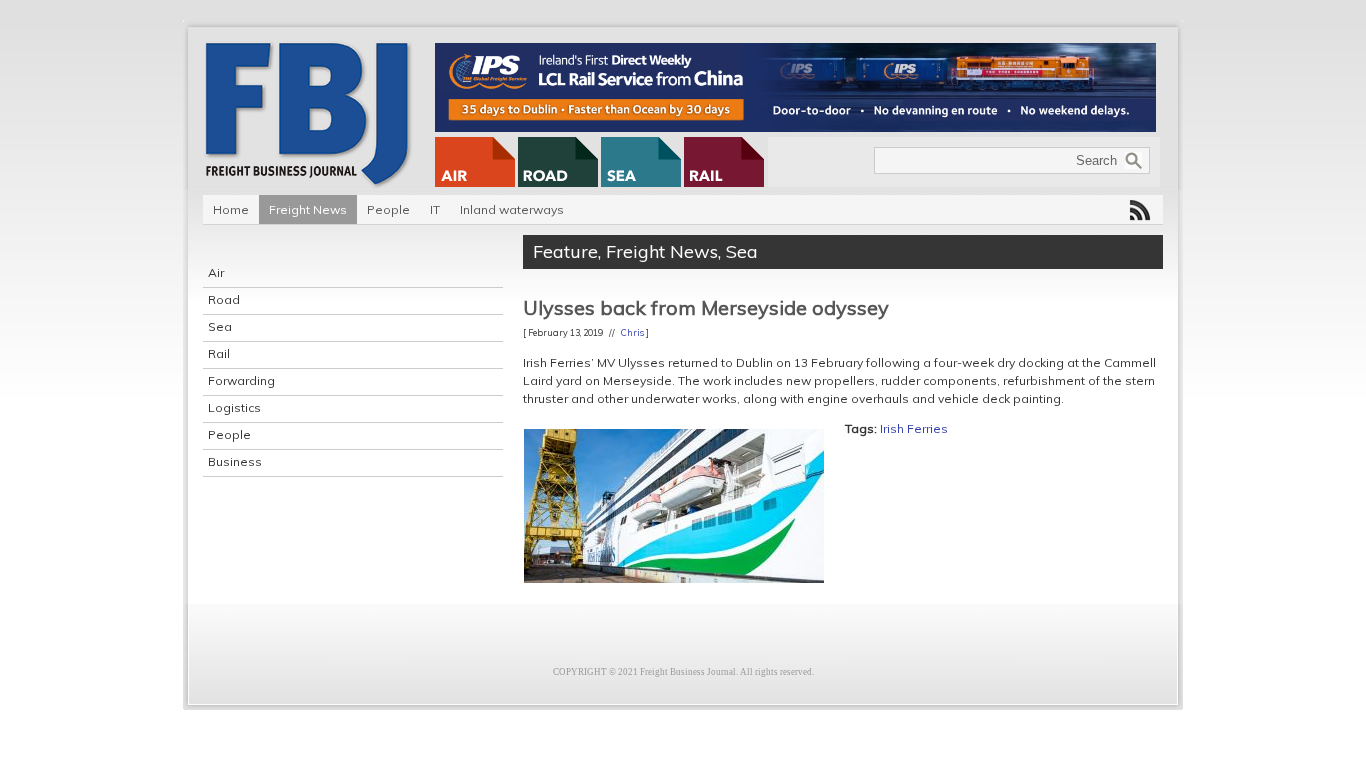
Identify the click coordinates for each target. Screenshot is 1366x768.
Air (216, 272)
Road (224, 299)
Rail (219, 353)
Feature (565, 251)
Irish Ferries (914, 428)
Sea (220, 326)
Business (235, 461)
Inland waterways (512, 209)
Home (231, 209)
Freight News (308, 209)
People (388, 209)
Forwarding (241, 380)
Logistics (234, 407)
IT (435, 209)
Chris (632, 332)
